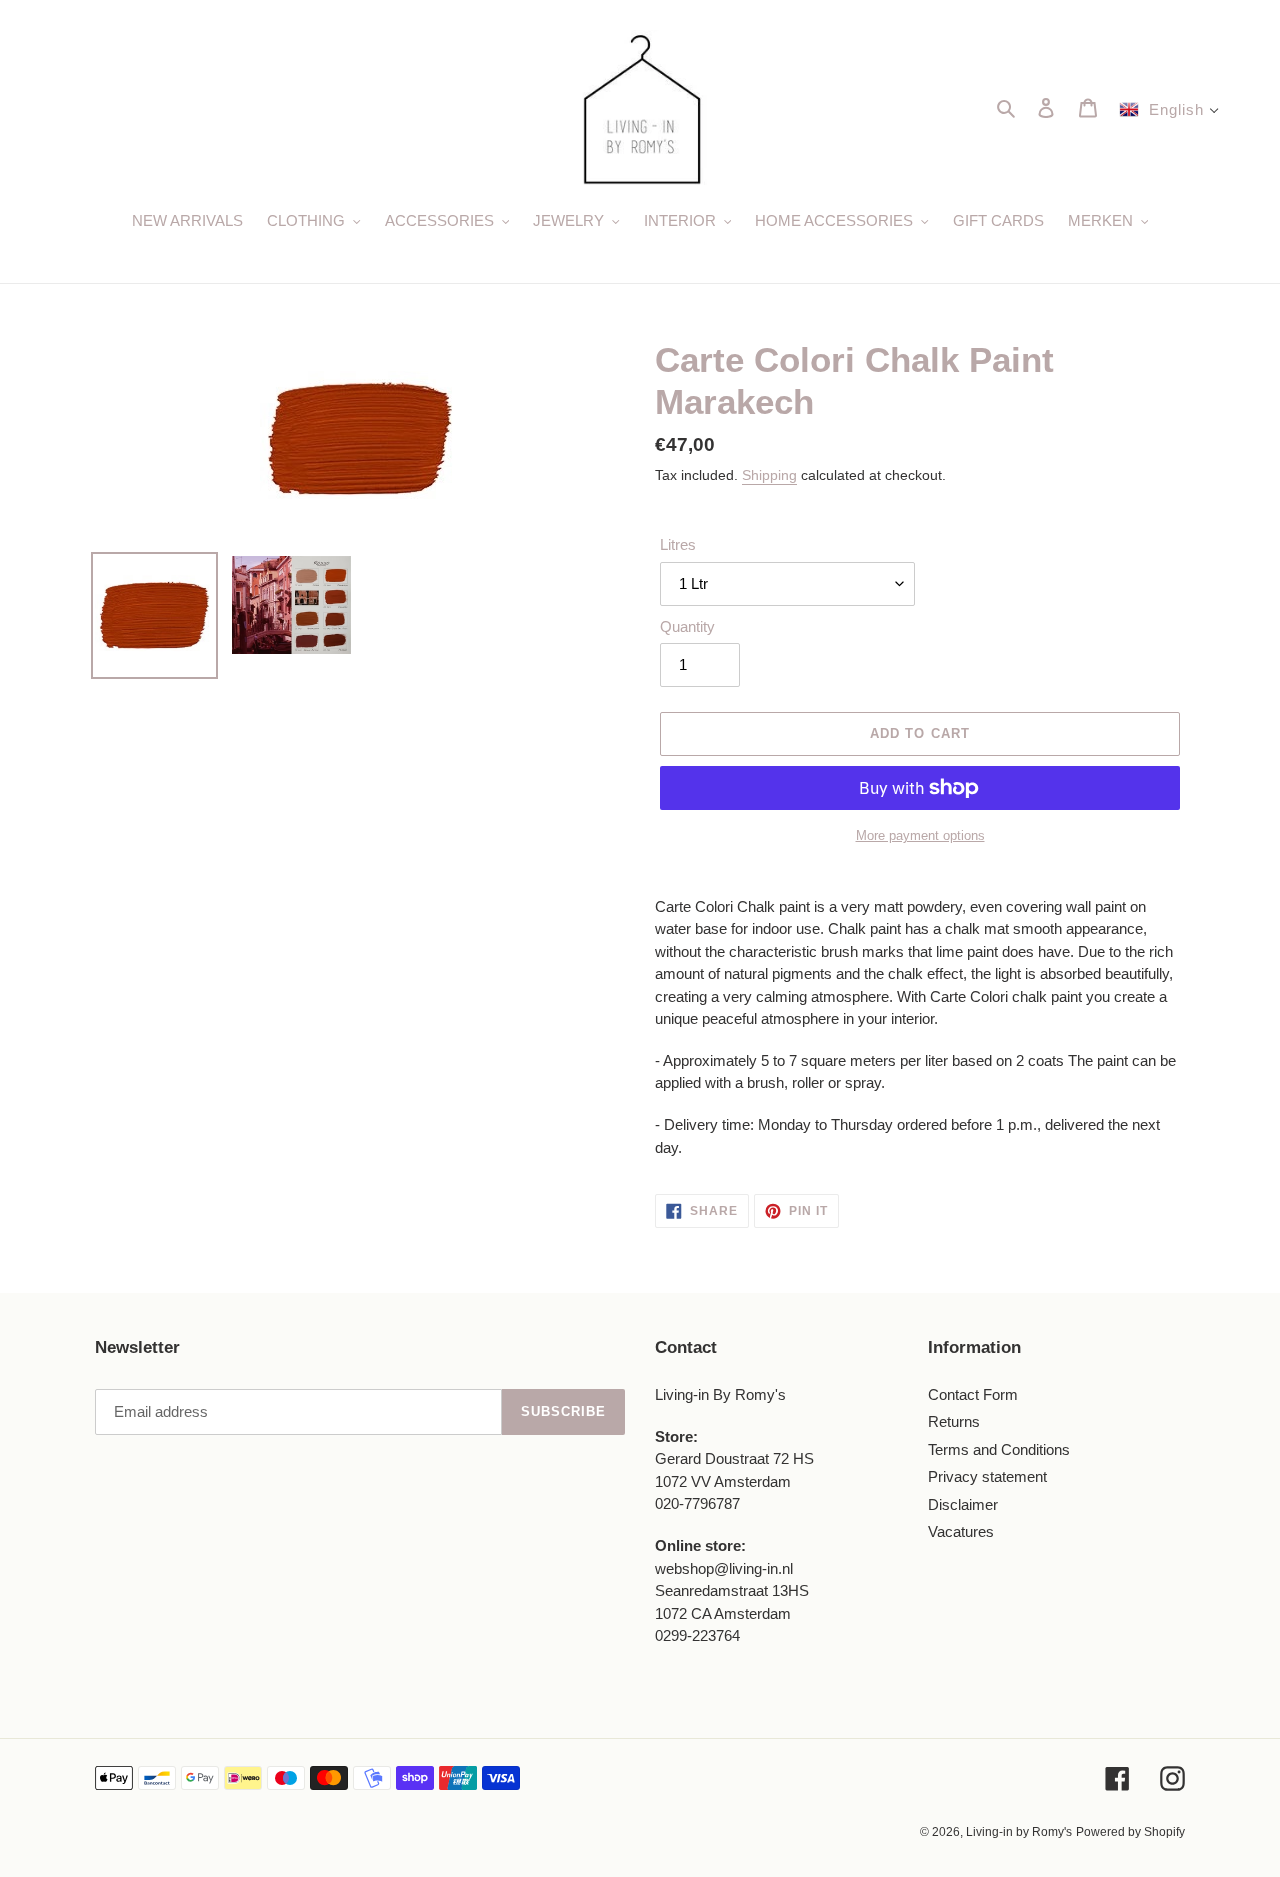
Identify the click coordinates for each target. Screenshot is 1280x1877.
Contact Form (973, 1394)
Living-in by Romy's (1019, 1832)
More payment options (920, 835)
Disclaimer (963, 1504)
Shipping (769, 475)
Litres (678, 544)
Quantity (687, 626)
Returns (954, 1421)
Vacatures (961, 1531)
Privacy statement (987, 1476)
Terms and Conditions (999, 1449)
